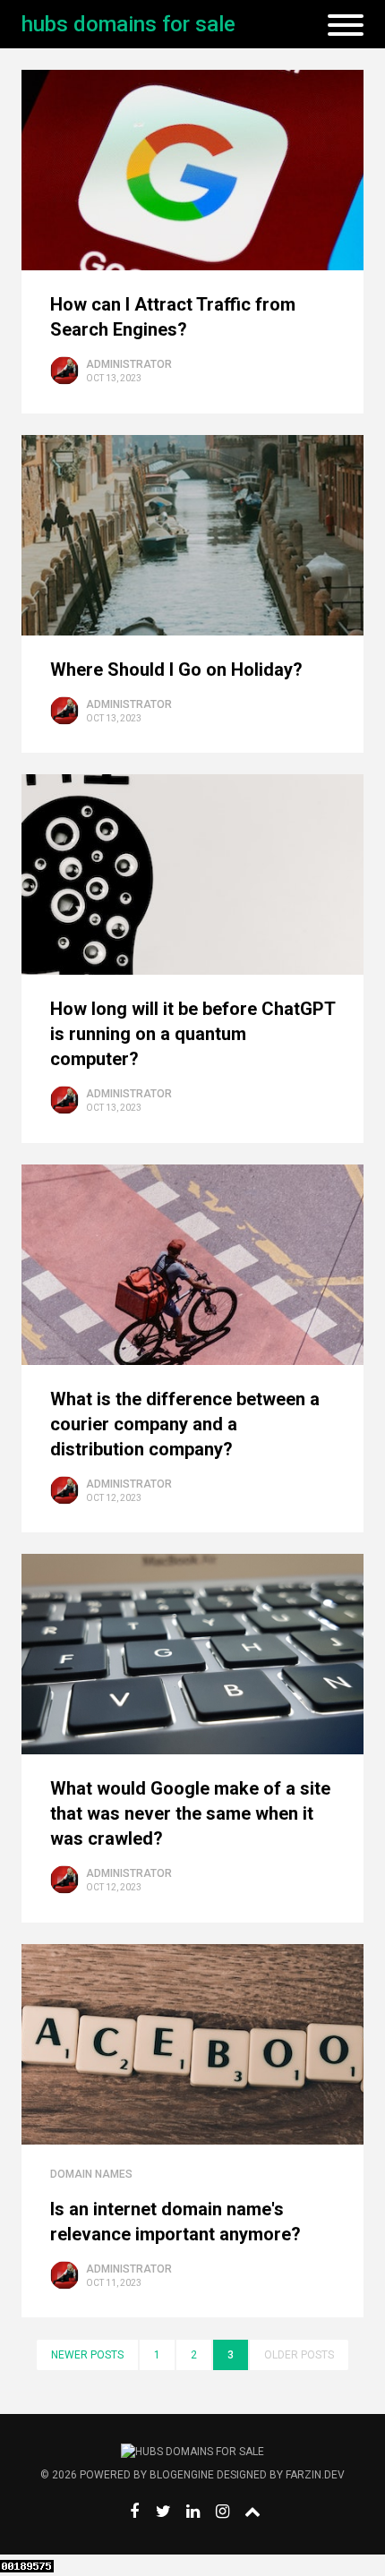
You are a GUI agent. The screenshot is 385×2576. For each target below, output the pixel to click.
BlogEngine (182, 2475)
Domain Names (91, 2174)
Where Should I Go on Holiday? (176, 670)
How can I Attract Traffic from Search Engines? (173, 317)
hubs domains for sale (128, 24)
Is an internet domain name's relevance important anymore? (175, 2222)
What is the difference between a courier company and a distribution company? (185, 1424)
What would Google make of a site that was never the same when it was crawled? (190, 1813)
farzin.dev (315, 2475)
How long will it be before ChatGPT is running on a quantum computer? (192, 1034)
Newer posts (87, 2355)
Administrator (129, 364)
